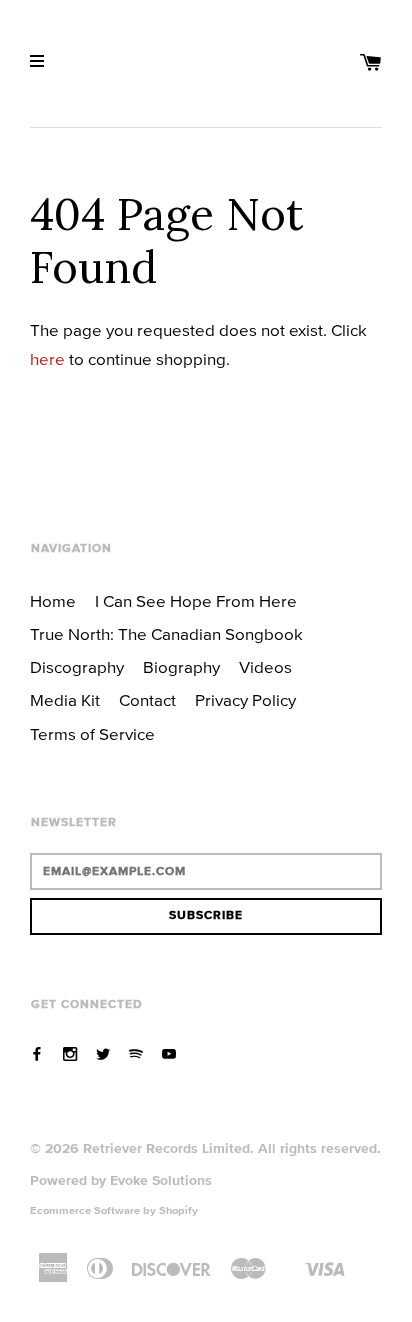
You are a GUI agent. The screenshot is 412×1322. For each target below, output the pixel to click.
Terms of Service (92, 734)
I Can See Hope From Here (196, 601)
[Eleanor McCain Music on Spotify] (136, 1054)
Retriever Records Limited (166, 1148)
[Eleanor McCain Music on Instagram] (70, 1054)
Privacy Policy (245, 700)
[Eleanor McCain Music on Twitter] (103, 1054)
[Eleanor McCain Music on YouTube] (169, 1054)
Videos (265, 667)
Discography (77, 667)
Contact (147, 700)
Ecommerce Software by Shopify (114, 1210)
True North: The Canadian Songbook (166, 634)
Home (53, 601)
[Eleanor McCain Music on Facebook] (37, 1054)
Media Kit (65, 700)
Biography (181, 667)
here (47, 359)
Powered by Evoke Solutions (121, 1180)
